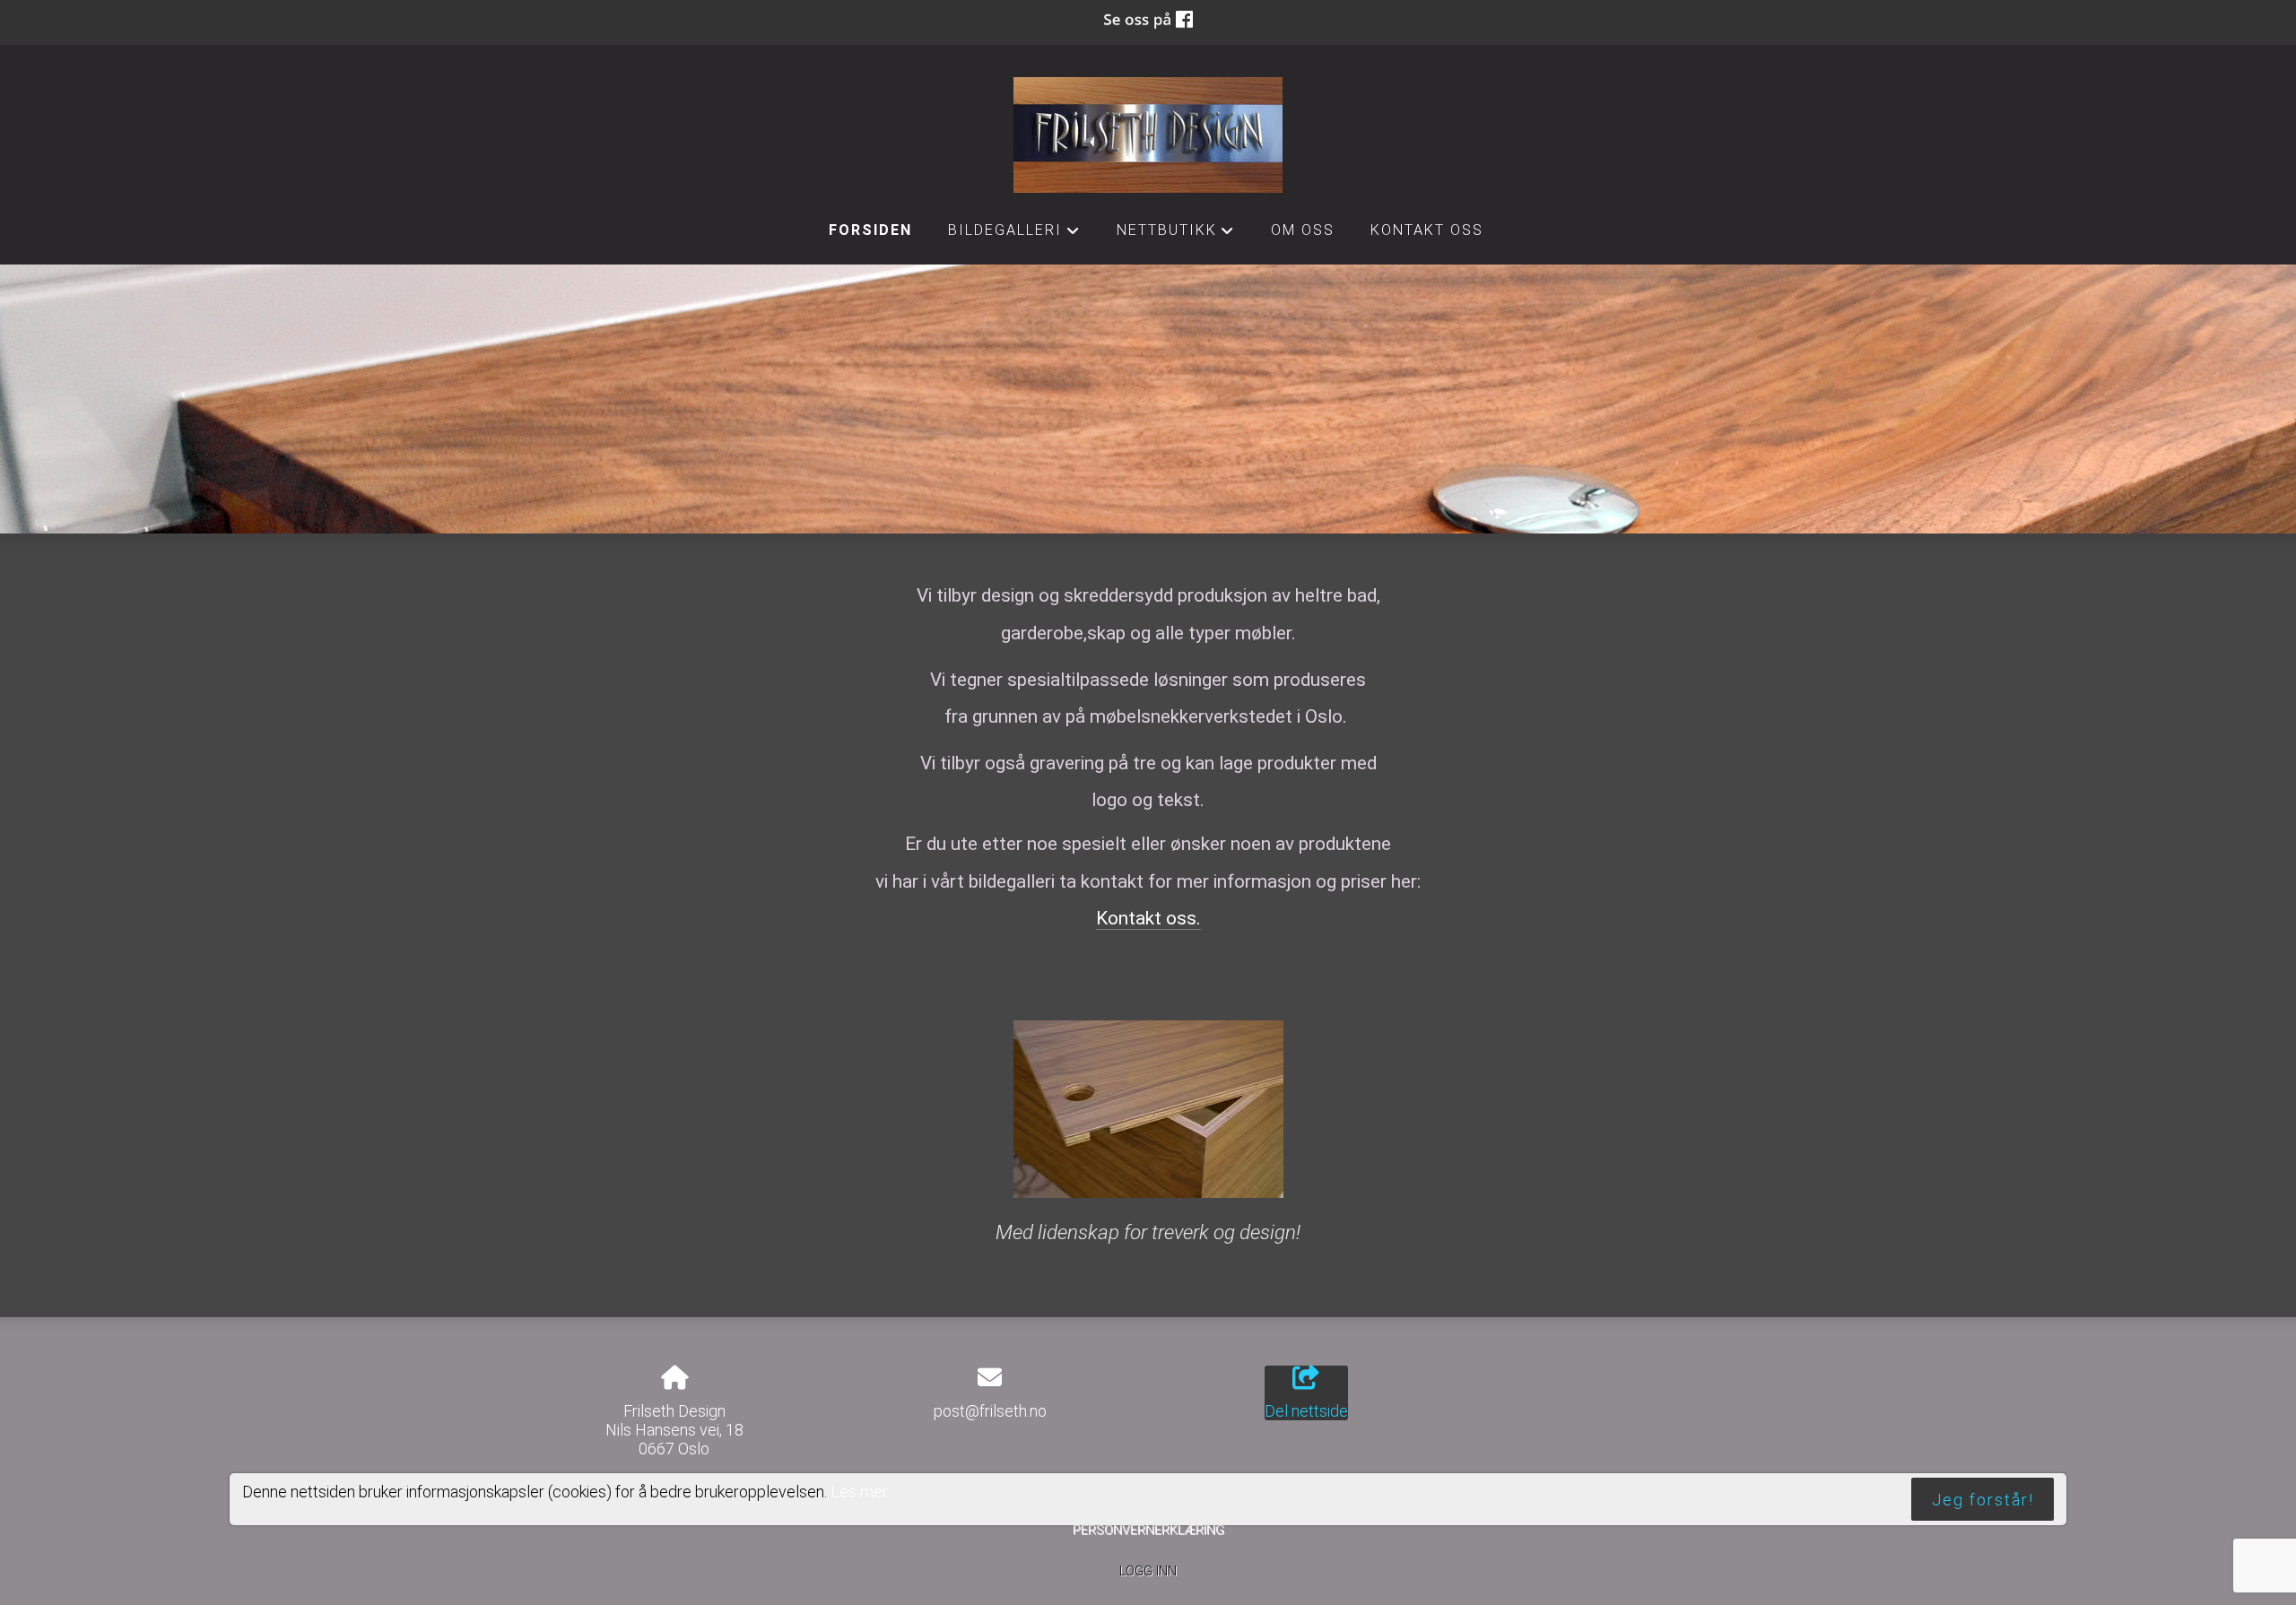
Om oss (1303, 230)
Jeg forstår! (1983, 1499)
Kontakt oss (1427, 230)
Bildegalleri (1014, 235)
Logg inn (1148, 1571)
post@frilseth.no (990, 1411)
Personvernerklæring (1148, 1530)
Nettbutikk (1176, 235)
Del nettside (1306, 1411)
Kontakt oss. (1148, 918)
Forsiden (870, 230)
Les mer (859, 1491)
